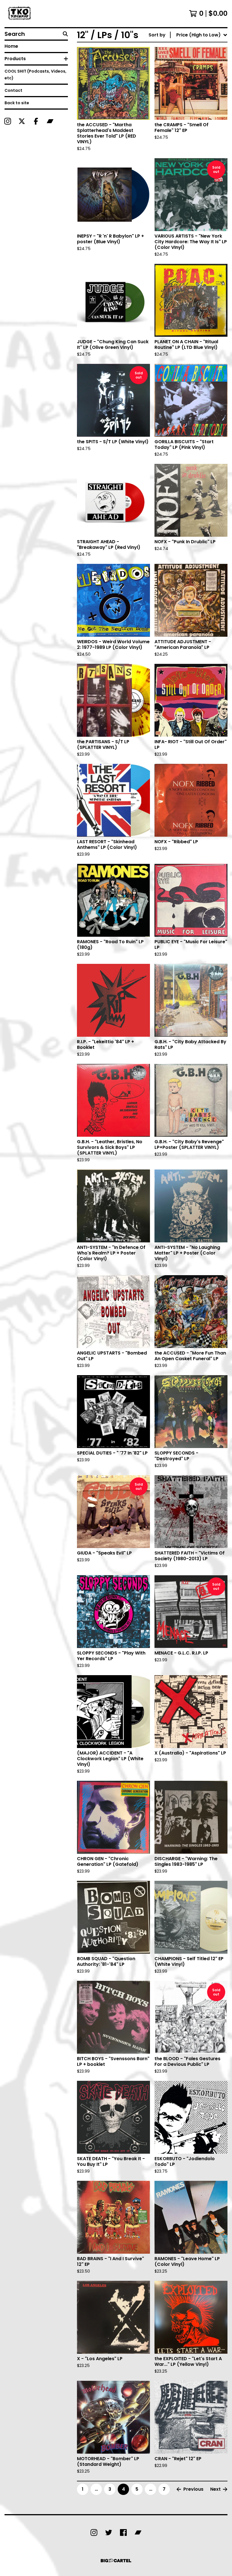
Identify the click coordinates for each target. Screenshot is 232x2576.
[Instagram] (8, 121)
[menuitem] (188, 35)
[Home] (20, 14)
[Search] (65, 34)
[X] (22, 121)
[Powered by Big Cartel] (116, 2561)
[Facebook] (36, 121)
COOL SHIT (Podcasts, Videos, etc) (36, 75)
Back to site (17, 103)
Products (15, 59)
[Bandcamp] (50, 121)
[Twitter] (109, 2532)
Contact (13, 90)
